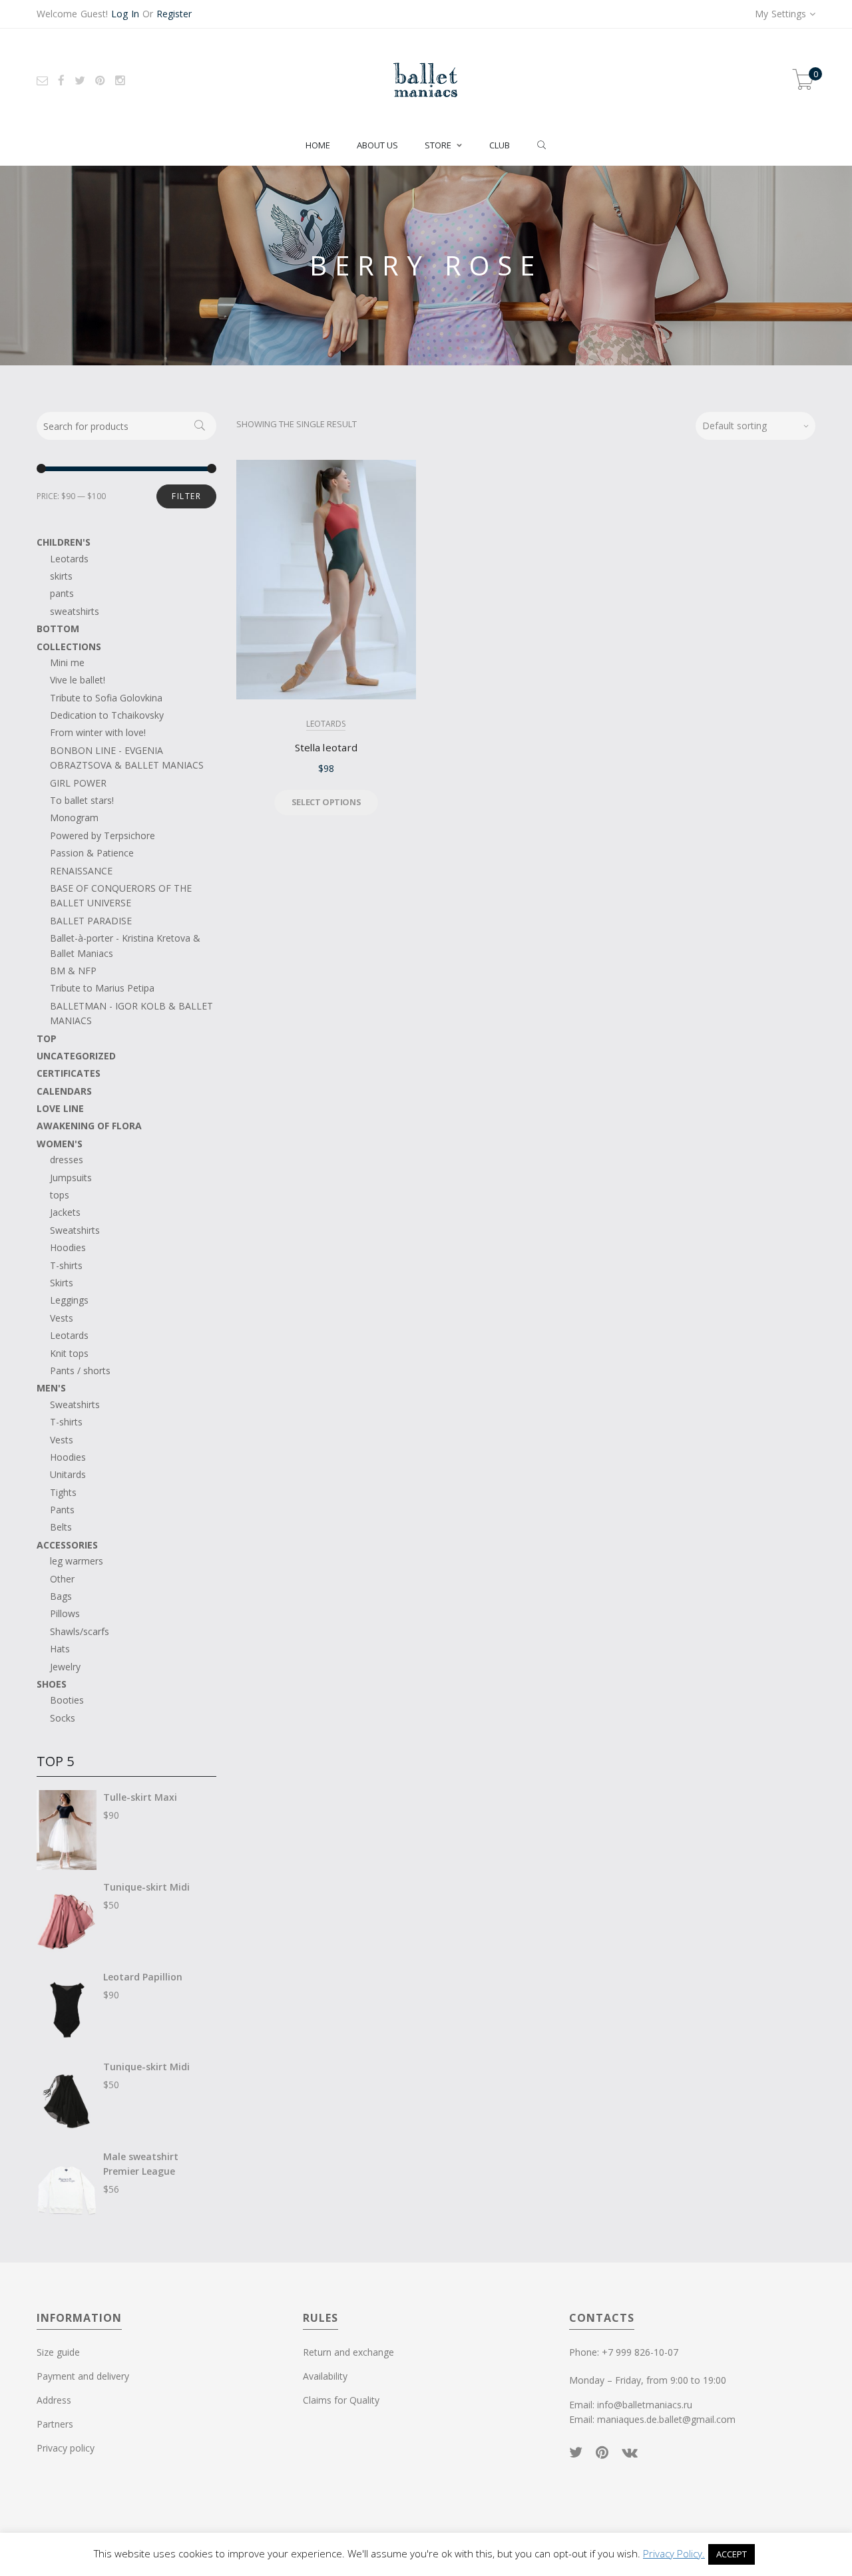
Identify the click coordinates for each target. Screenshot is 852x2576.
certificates (69, 1073)
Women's (60, 1144)
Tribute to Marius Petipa (102, 988)
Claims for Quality (341, 2400)
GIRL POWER (78, 783)
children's (64, 542)
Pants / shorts (80, 1371)
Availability (325, 2376)
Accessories (67, 1545)
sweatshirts (75, 611)
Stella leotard (326, 747)
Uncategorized (76, 1056)
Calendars (64, 1091)
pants (62, 593)
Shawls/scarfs (80, 1631)
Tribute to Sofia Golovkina (106, 698)
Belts (61, 1527)
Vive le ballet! (78, 680)
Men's (51, 1388)
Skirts (62, 1283)
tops (60, 1195)
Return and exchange (348, 2352)
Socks (63, 1718)
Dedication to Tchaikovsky (107, 715)
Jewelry (65, 1667)
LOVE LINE (60, 1108)
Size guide (58, 2352)
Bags (61, 1596)
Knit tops (69, 1353)
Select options (326, 802)
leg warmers (77, 1561)
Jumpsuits (71, 1178)
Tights (63, 1492)
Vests (62, 1318)
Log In (125, 14)
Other (62, 1579)
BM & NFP (73, 971)
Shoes (52, 1684)
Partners (55, 2424)
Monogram (74, 818)
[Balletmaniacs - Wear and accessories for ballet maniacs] (426, 80)
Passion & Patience (92, 853)
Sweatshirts (75, 1230)
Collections (69, 646)
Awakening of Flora (89, 1126)
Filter (186, 496)
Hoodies (68, 1247)
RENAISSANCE (81, 871)
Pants (62, 1510)
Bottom (58, 629)
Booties (67, 1700)
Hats (60, 1649)
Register (174, 14)
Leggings (69, 1300)
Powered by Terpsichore (103, 835)
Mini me (67, 662)
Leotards (326, 724)
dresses (67, 1160)
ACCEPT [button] (732, 2554)
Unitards (68, 1474)
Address (54, 2400)
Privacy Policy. (674, 2553)
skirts (61, 576)
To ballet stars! (82, 800)
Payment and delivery (83, 2376)
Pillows (65, 1613)
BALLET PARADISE (91, 921)
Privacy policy (66, 2448)
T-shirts (66, 1265)
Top (47, 1038)
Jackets (65, 1212)
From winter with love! (98, 732)
